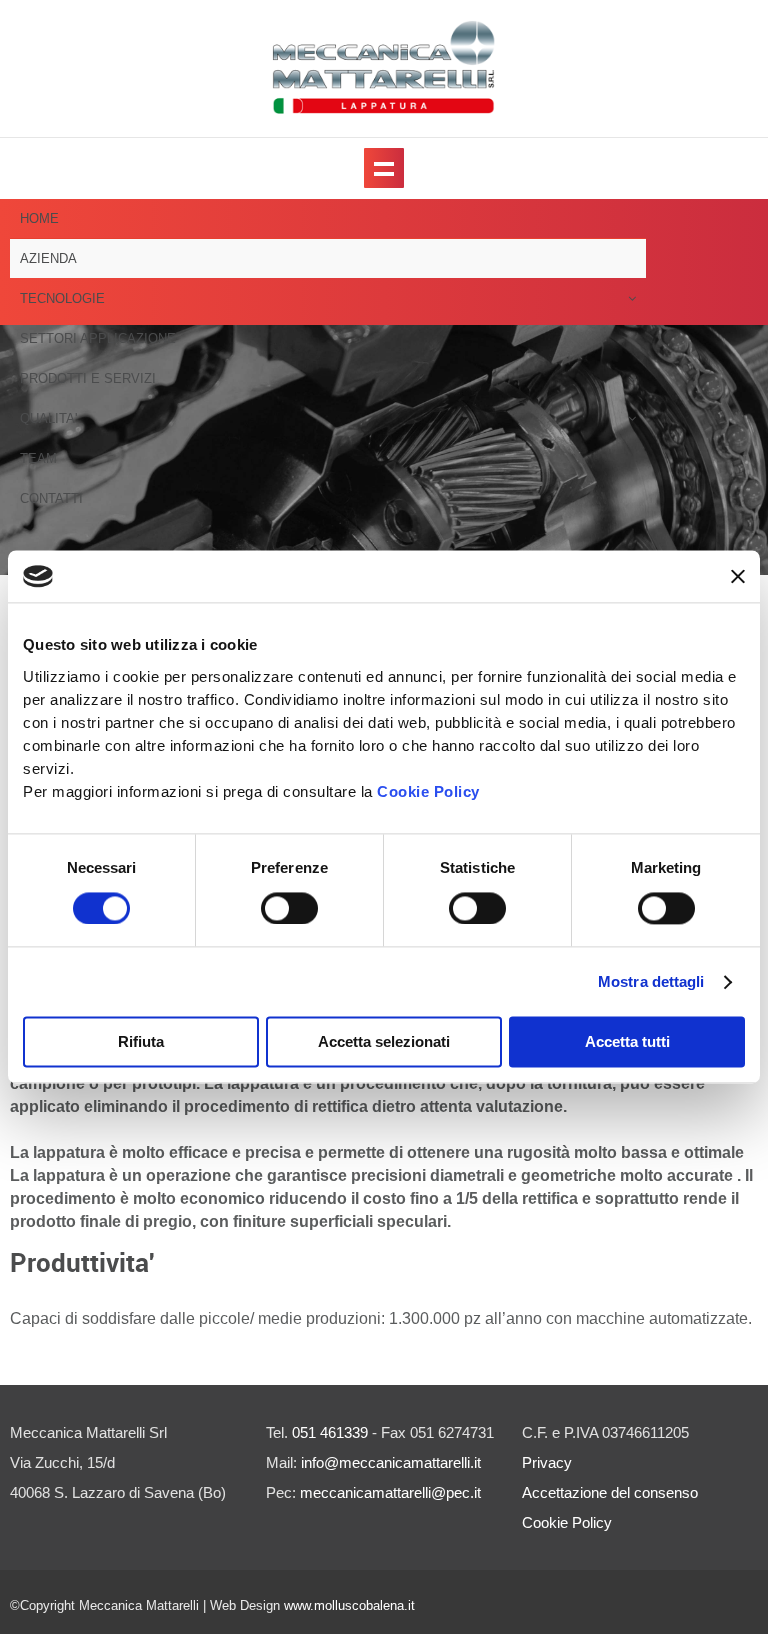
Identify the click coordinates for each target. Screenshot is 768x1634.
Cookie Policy (428, 791)
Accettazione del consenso (610, 1492)
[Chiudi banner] (738, 577)
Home (39, 218)
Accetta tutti (627, 1042)
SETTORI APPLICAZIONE (98, 338)
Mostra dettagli (651, 981)
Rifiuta (141, 1042)
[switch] (289, 908)
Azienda (48, 258)
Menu (384, 168)
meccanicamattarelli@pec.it (390, 1492)
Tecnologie (62, 298)
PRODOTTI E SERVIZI (88, 378)
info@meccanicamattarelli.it (391, 1462)
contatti (51, 498)
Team (38, 458)
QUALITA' (48, 418)
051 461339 (330, 1432)
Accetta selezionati (384, 1042)
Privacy (547, 1462)
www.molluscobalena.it (349, 1605)
